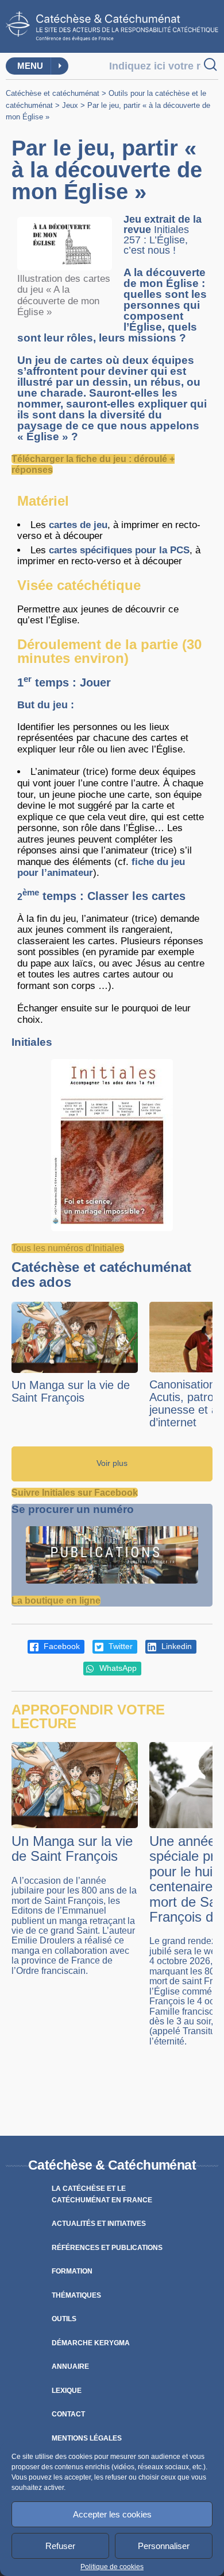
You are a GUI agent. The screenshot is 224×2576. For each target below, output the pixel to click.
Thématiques (76, 2295)
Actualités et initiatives (99, 2224)
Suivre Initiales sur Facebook (75, 1493)
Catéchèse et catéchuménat (53, 93)
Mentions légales (87, 2438)
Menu (30, 66)
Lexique (67, 2391)
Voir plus (112, 1463)
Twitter (119, 1646)
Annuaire (70, 2366)
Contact (68, 2414)
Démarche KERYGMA (91, 2343)
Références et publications (107, 2248)
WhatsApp (117, 1668)
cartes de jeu (78, 525)
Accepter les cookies (112, 2514)
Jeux (70, 105)
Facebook (61, 1646)
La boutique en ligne (56, 1601)
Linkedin (175, 1646)
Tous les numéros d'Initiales (68, 1248)
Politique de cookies (112, 2567)
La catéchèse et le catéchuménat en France (102, 2194)
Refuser (60, 2546)
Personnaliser (164, 2546)
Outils (64, 2319)
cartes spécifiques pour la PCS (119, 550)
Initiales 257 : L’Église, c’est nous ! (156, 240)
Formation (72, 2271)
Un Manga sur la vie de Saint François (71, 1391)
